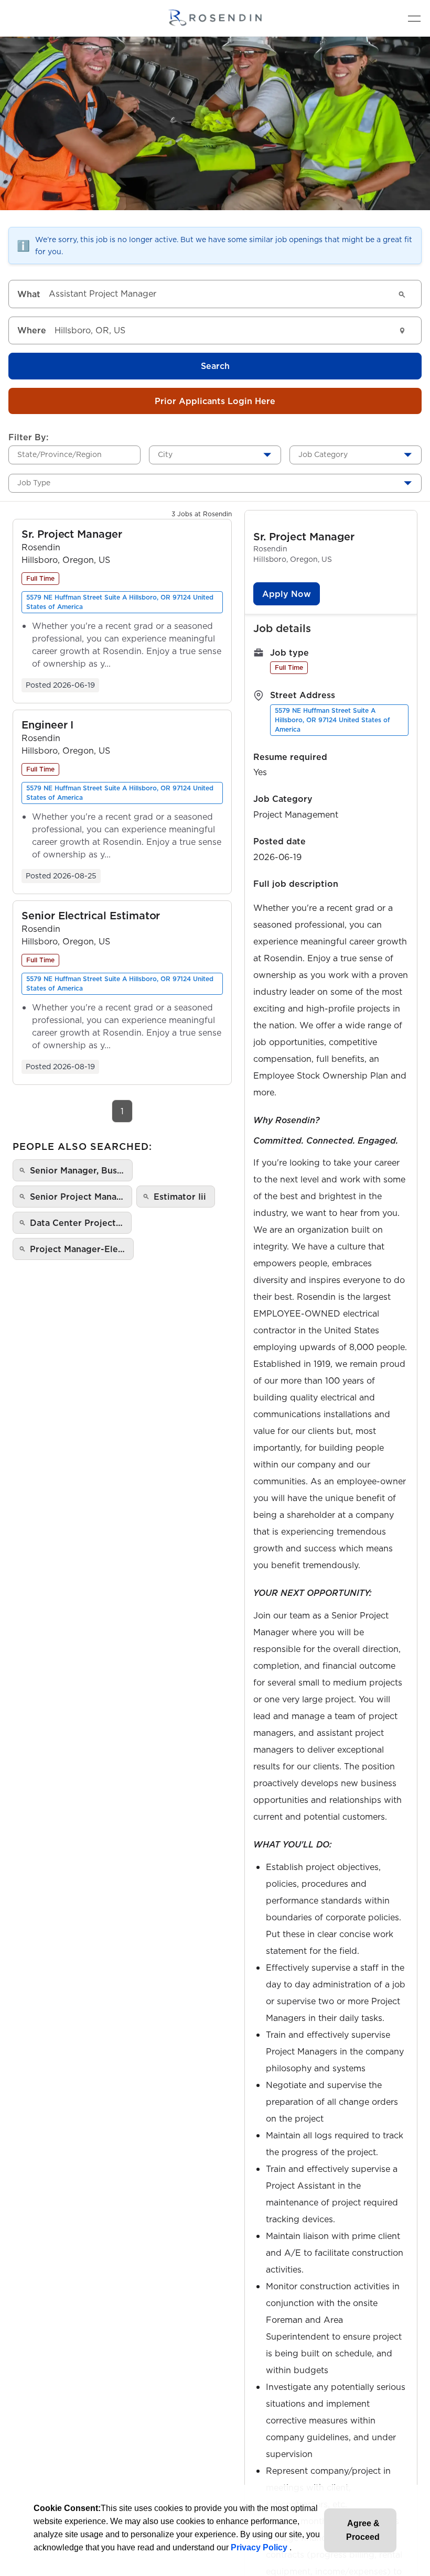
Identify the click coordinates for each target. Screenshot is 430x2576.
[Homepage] (215, 18)
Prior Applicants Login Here (215, 401)
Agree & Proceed (363, 2530)
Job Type (34, 483)
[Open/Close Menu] (414, 18)
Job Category (323, 454)
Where (32, 330)
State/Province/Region (60, 454)
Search (215, 366)
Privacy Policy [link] (260, 2547)
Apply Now (287, 594)
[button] (72, 534)
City (165, 454)
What (29, 294)
